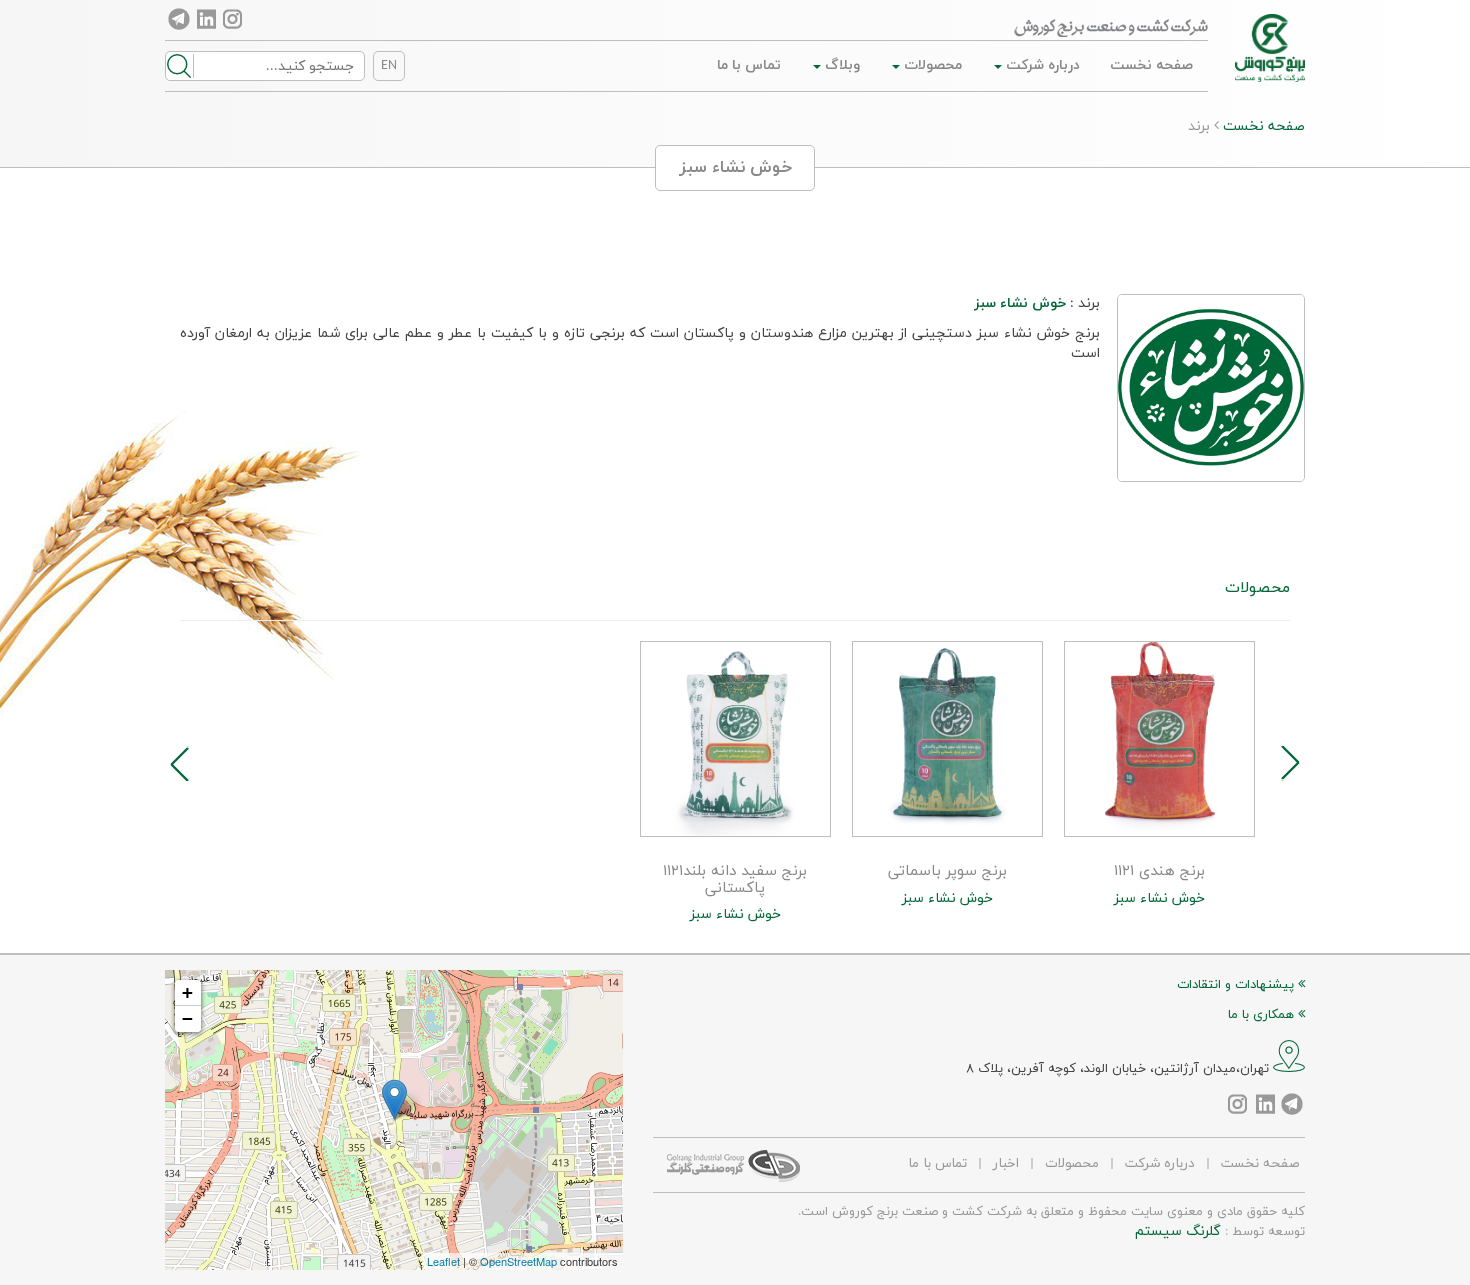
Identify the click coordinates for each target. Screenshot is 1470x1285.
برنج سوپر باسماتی (947, 872)
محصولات (931, 65)
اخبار (1006, 1163)
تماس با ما (749, 65)
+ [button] (187, 992)
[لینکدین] (207, 19)
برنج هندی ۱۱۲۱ (1159, 872)
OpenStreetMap (518, 1261)
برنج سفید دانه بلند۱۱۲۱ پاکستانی (735, 880)
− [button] (187, 1018)
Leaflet (443, 1261)
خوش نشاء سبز (1159, 898)
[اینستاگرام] (234, 19)
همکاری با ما (1263, 1015)
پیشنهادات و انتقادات (1237, 985)
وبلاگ (840, 65)
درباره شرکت (1041, 65)
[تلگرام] (180, 19)
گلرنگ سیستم (1178, 1231)
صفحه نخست (1151, 65)
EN (389, 65)
